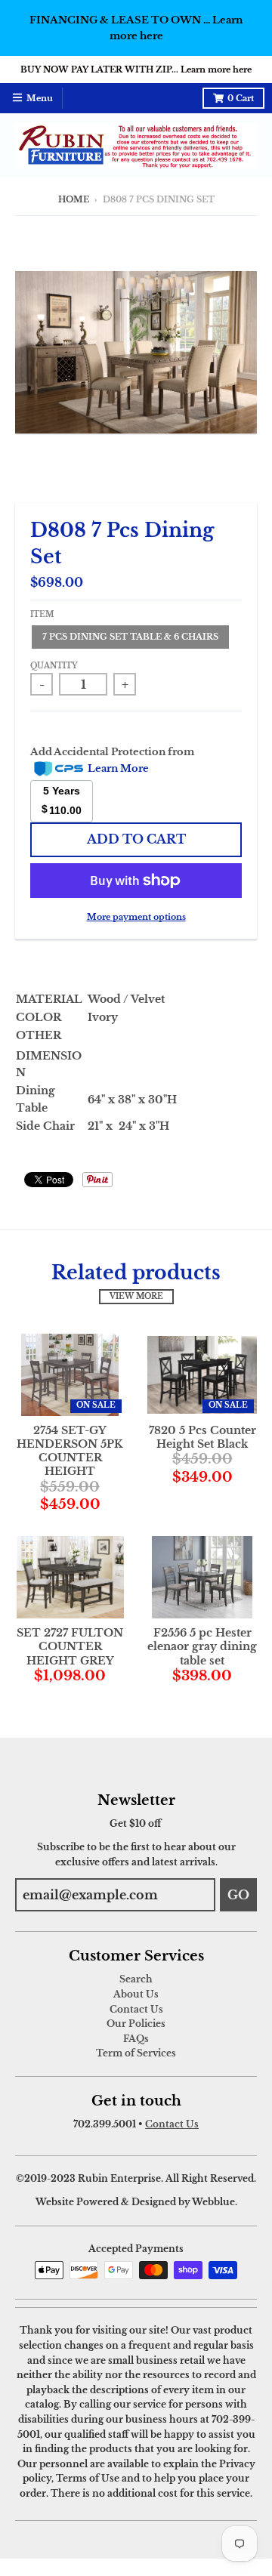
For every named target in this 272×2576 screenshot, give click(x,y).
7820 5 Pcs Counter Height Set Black (202, 1437)
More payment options (136, 917)
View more (136, 1297)
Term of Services (136, 2053)
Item (42, 615)
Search (136, 1979)
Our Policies (136, 2024)
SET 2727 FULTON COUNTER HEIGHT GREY (70, 1646)
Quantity (54, 666)
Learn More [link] (118, 768)
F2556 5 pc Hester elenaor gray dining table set (202, 1646)
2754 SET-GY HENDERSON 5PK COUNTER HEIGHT (70, 1451)
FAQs (136, 2039)
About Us (136, 1994)
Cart (241, 99)
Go (238, 1895)
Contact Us (136, 2009)
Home (74, 200)
